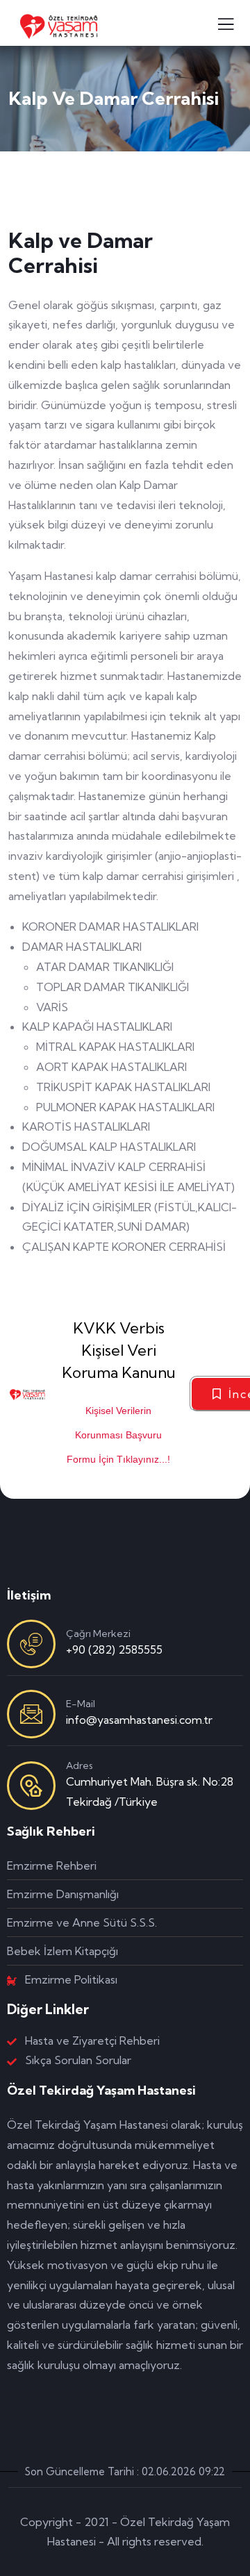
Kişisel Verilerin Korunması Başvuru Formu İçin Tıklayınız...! (118, 1435)
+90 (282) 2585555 (114, 1650)
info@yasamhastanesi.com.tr (139, 1720)
